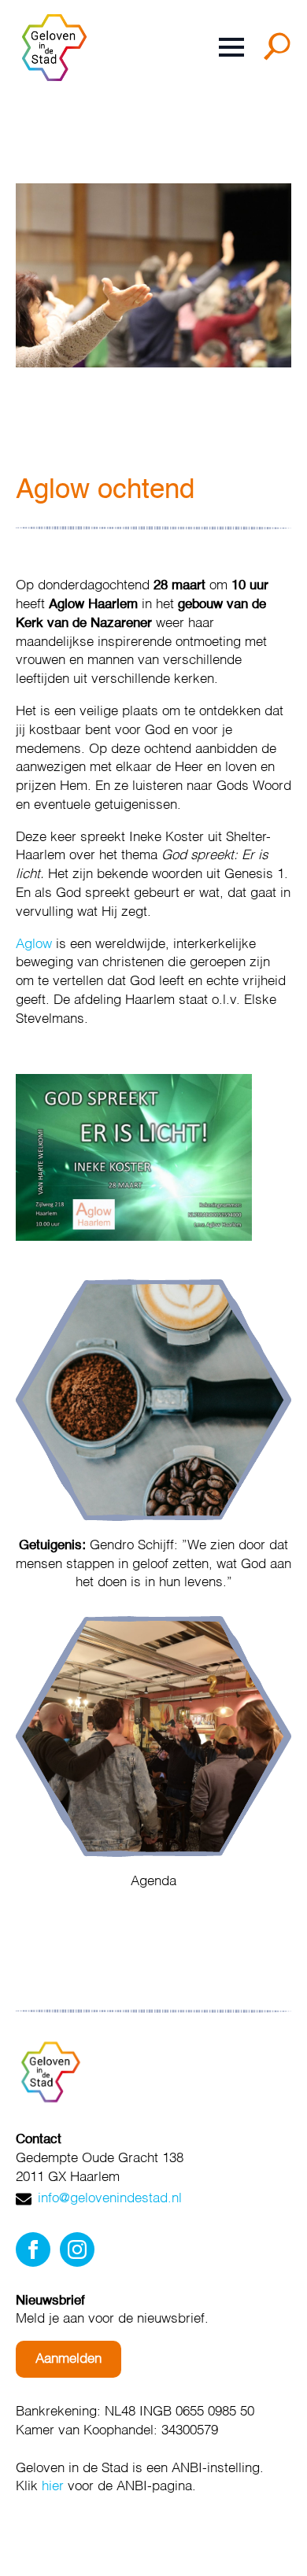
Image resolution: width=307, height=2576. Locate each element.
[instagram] (77, 2249)
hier (53, 2487)
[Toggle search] (280, 52)
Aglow (34, 945)
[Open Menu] (231, 47)
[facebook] (33, 2249)
